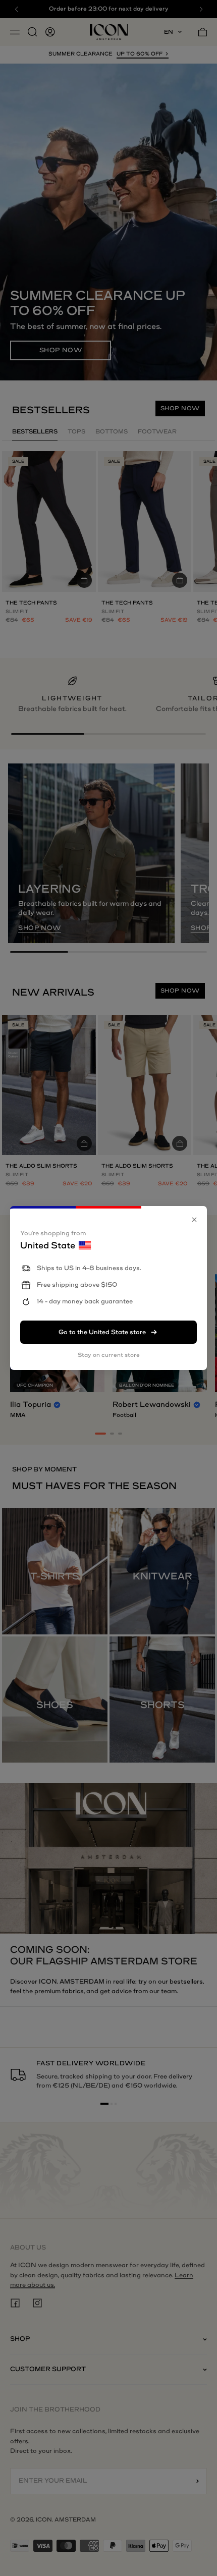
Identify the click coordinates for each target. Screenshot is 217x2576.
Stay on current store (109, 1355)
